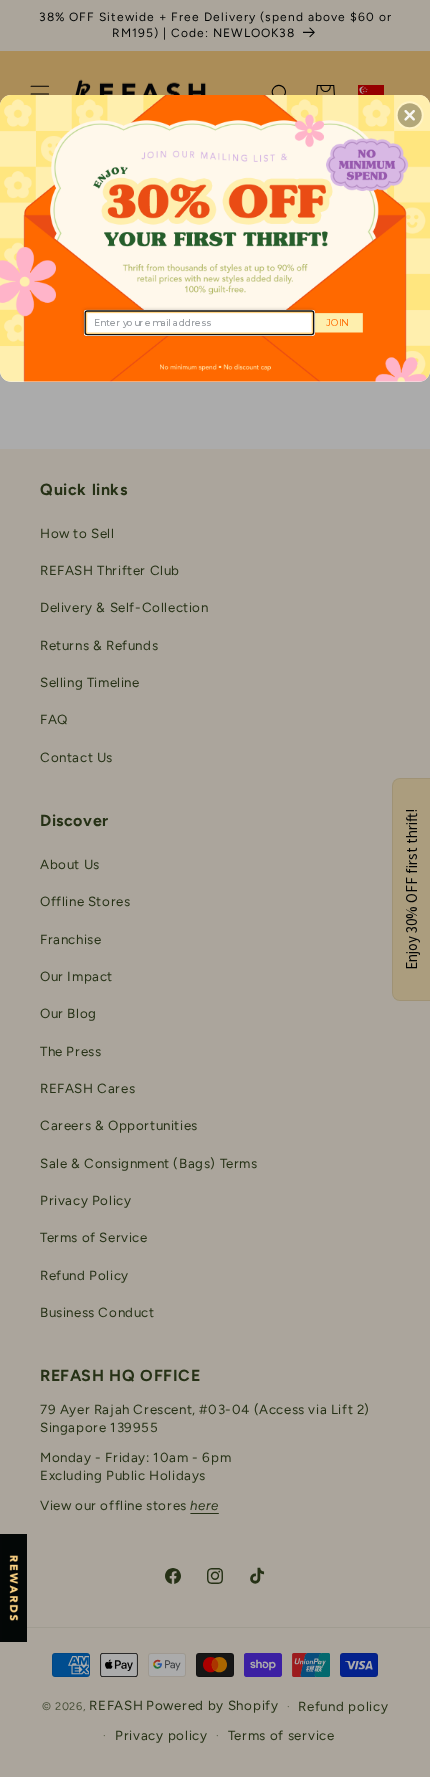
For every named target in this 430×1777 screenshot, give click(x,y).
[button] (410, 115)
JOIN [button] (336, 321)
